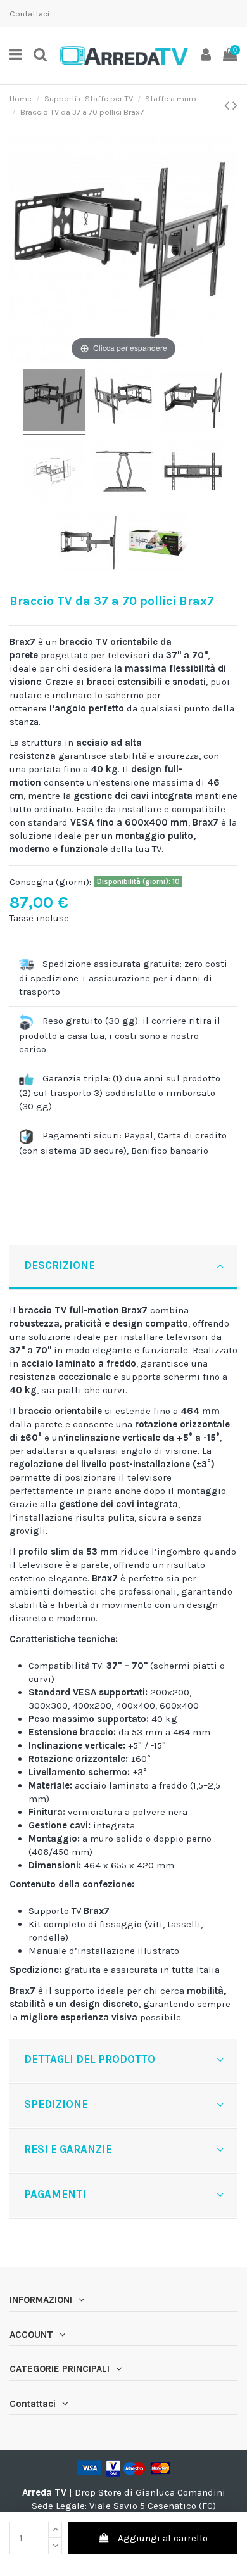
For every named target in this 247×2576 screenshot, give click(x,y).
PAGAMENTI (55, 2194)
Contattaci (29, 14)
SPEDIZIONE (56, 2104)
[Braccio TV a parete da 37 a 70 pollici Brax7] (54, 402)
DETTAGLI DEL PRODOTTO (90, 2059)
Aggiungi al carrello (163, 2538)
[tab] (123, 1267)
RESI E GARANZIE (68, 2149)
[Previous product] (228, 105)
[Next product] (235, 105)
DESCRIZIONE (60, 1265)
